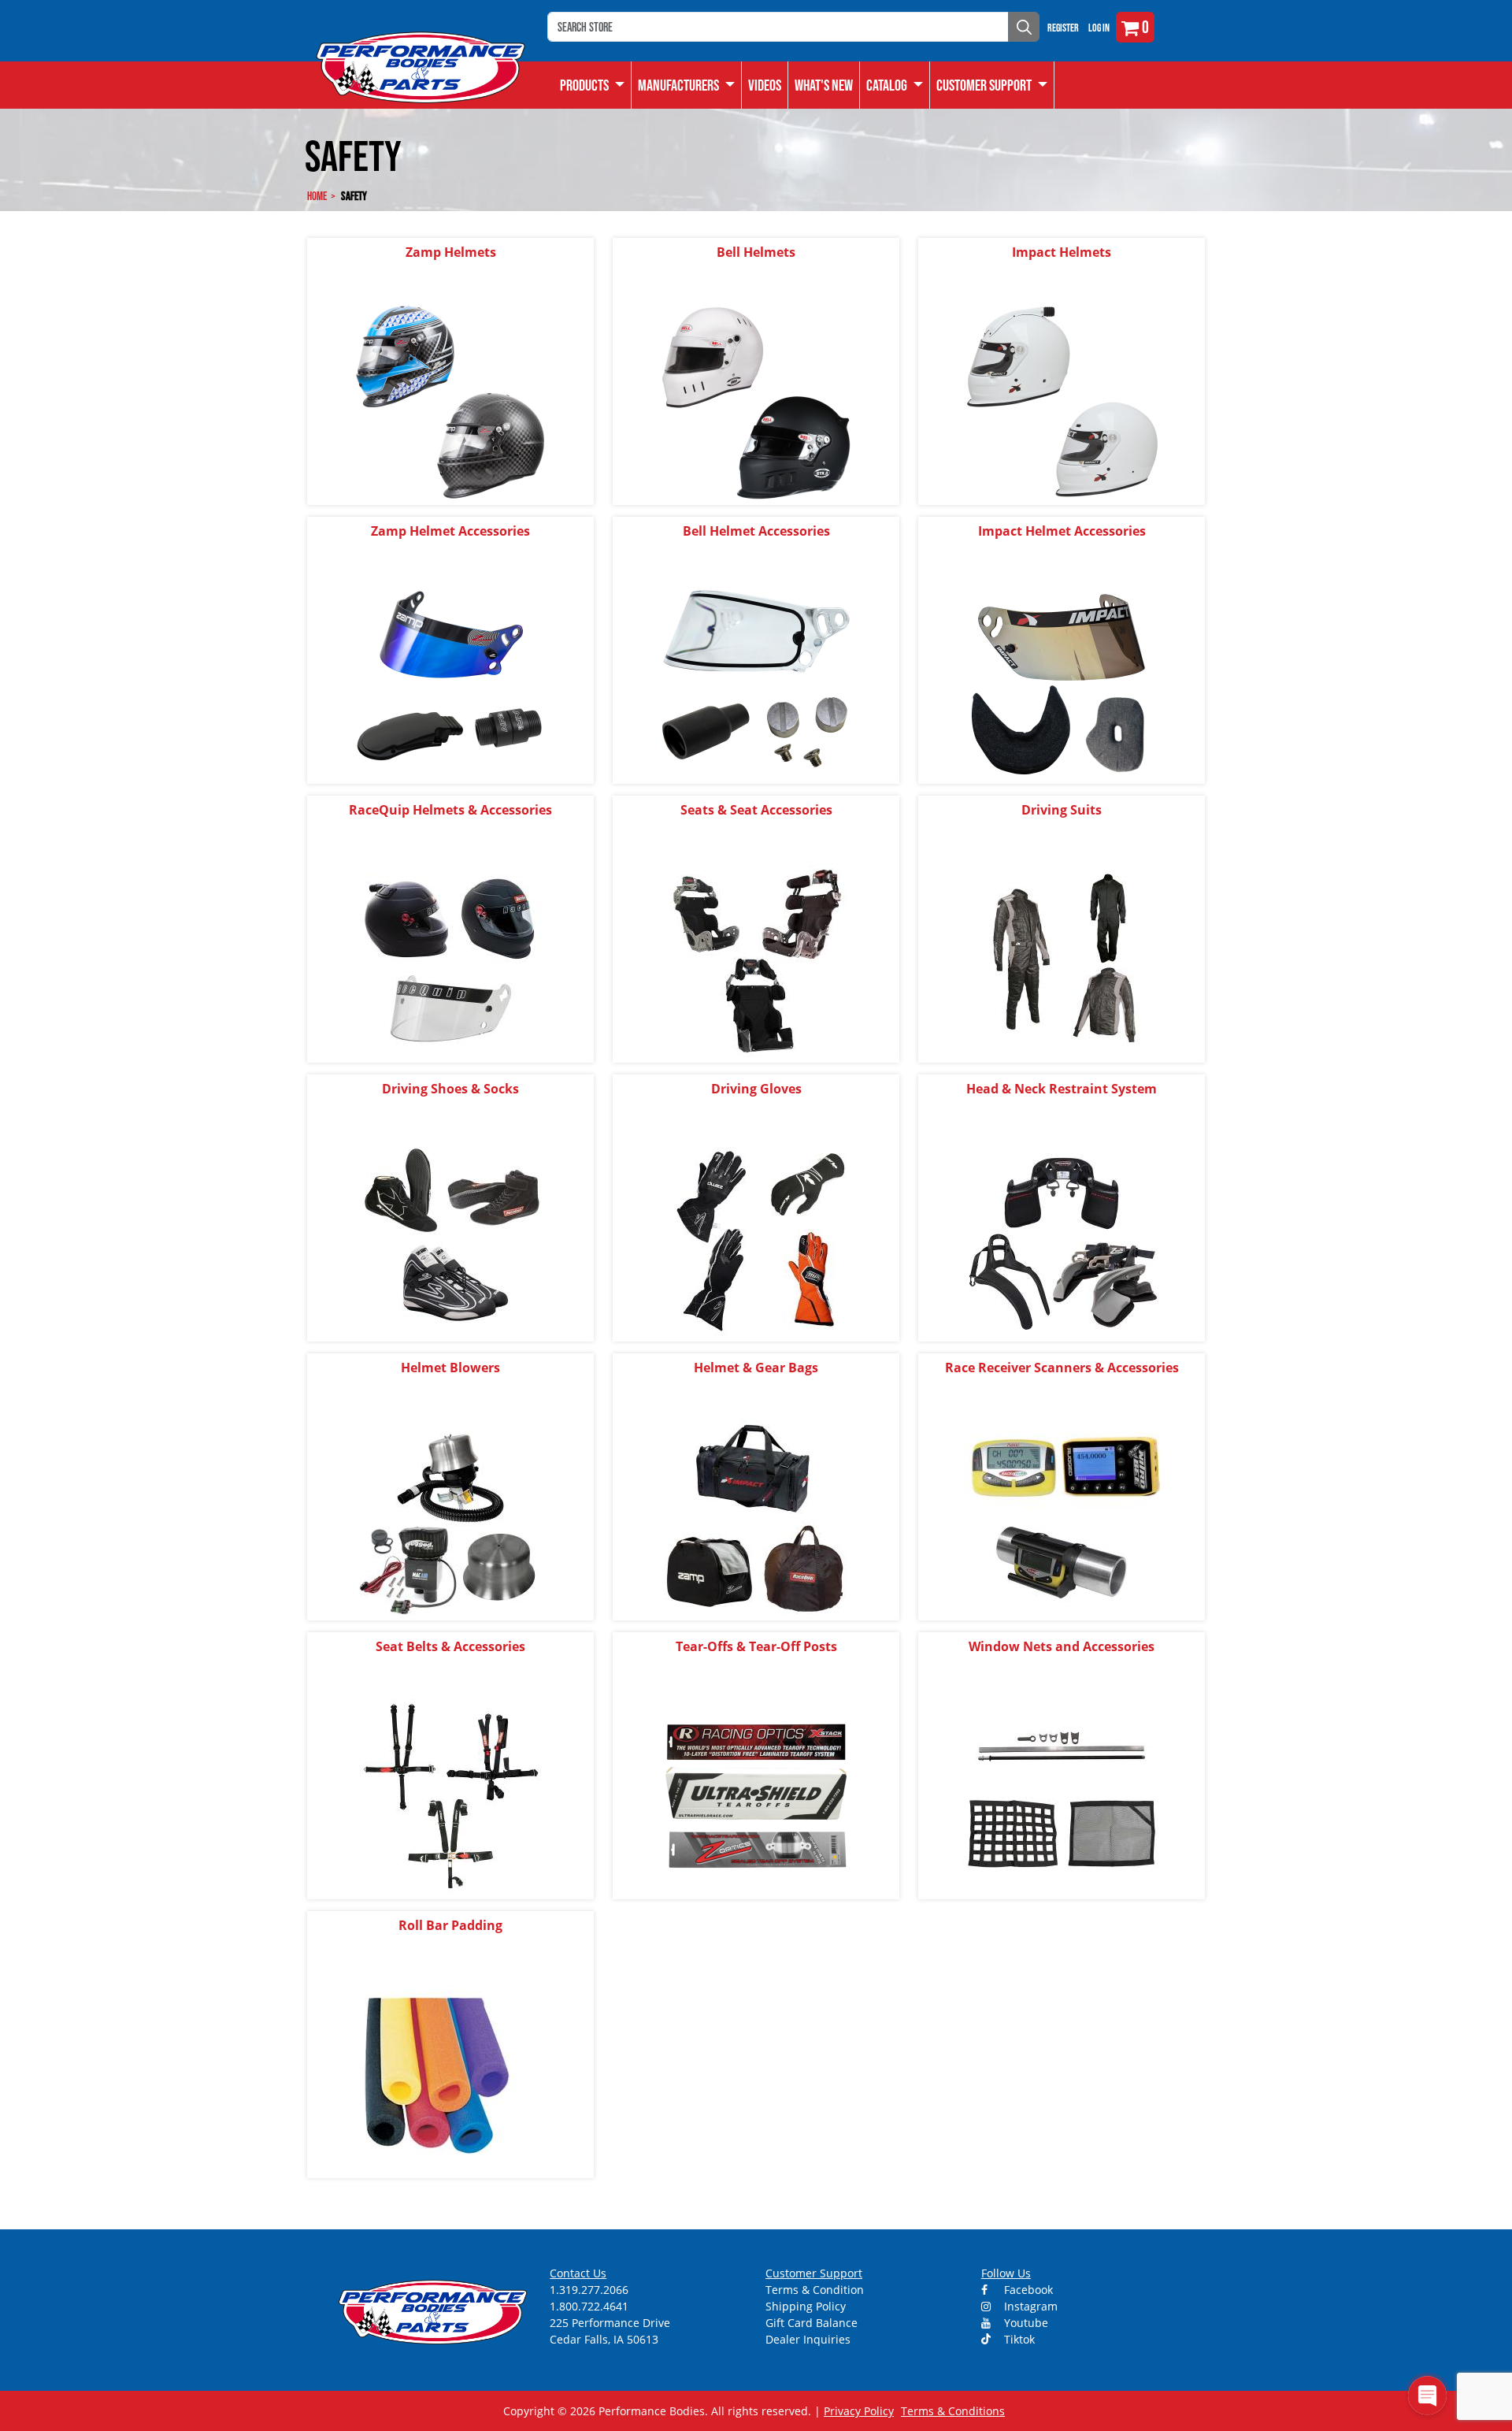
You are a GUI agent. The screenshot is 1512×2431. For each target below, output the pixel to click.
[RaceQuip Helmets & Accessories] (450, 959)
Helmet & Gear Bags (756, 1368)
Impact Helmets (1062, 252)
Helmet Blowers (450, 1368)
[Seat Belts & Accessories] (450, 1796)
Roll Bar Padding (450, 1925)
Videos (765, 85)
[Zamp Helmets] (450, 401)
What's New (824, 85)
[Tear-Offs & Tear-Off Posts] (756, 1796)
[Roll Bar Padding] (450, 2075)
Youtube (1025, 2323)
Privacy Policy (859, 2411)
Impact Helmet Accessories (1062, 531)
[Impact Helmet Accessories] (1062, 680)
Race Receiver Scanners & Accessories (1062, 1368)
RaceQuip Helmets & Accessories (450, 810)
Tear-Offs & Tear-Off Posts (756, 1646)
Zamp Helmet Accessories (450, 531)
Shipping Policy (806, 2306)
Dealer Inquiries (808, 2339)
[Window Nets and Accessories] (1062, 1796)
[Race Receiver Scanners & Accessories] (1062, 1517)
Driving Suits (1062, 810)
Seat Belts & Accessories (450, 1646)
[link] (593, 85)
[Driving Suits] (1062, 959)
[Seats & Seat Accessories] (756, 959)
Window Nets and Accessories (1062, 1646)
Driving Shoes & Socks (450, 1089)
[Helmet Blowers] (450, 1517)
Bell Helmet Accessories (756, 531)
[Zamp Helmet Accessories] (450, 680)
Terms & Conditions (953, 2411)
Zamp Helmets (451, 252)
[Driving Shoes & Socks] (450, 1238)
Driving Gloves (756, 1089)
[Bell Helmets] (756, 401)
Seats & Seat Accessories (756, 810)
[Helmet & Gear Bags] (756, 1517)
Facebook (1027, 2290)
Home (317, 196)
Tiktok (1018, 2339)
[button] (895, 85)
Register (1063, 28)
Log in (1099, 28)
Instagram (1029, 2306)
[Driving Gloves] (756, 1238)
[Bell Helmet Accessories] (756, 680)
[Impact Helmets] (1062, 401)
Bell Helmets (756, 252)
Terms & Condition (815, 2290)
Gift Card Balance (812, 2323)
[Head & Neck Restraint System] (1062, 1238)
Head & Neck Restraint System (1062, 1089)
